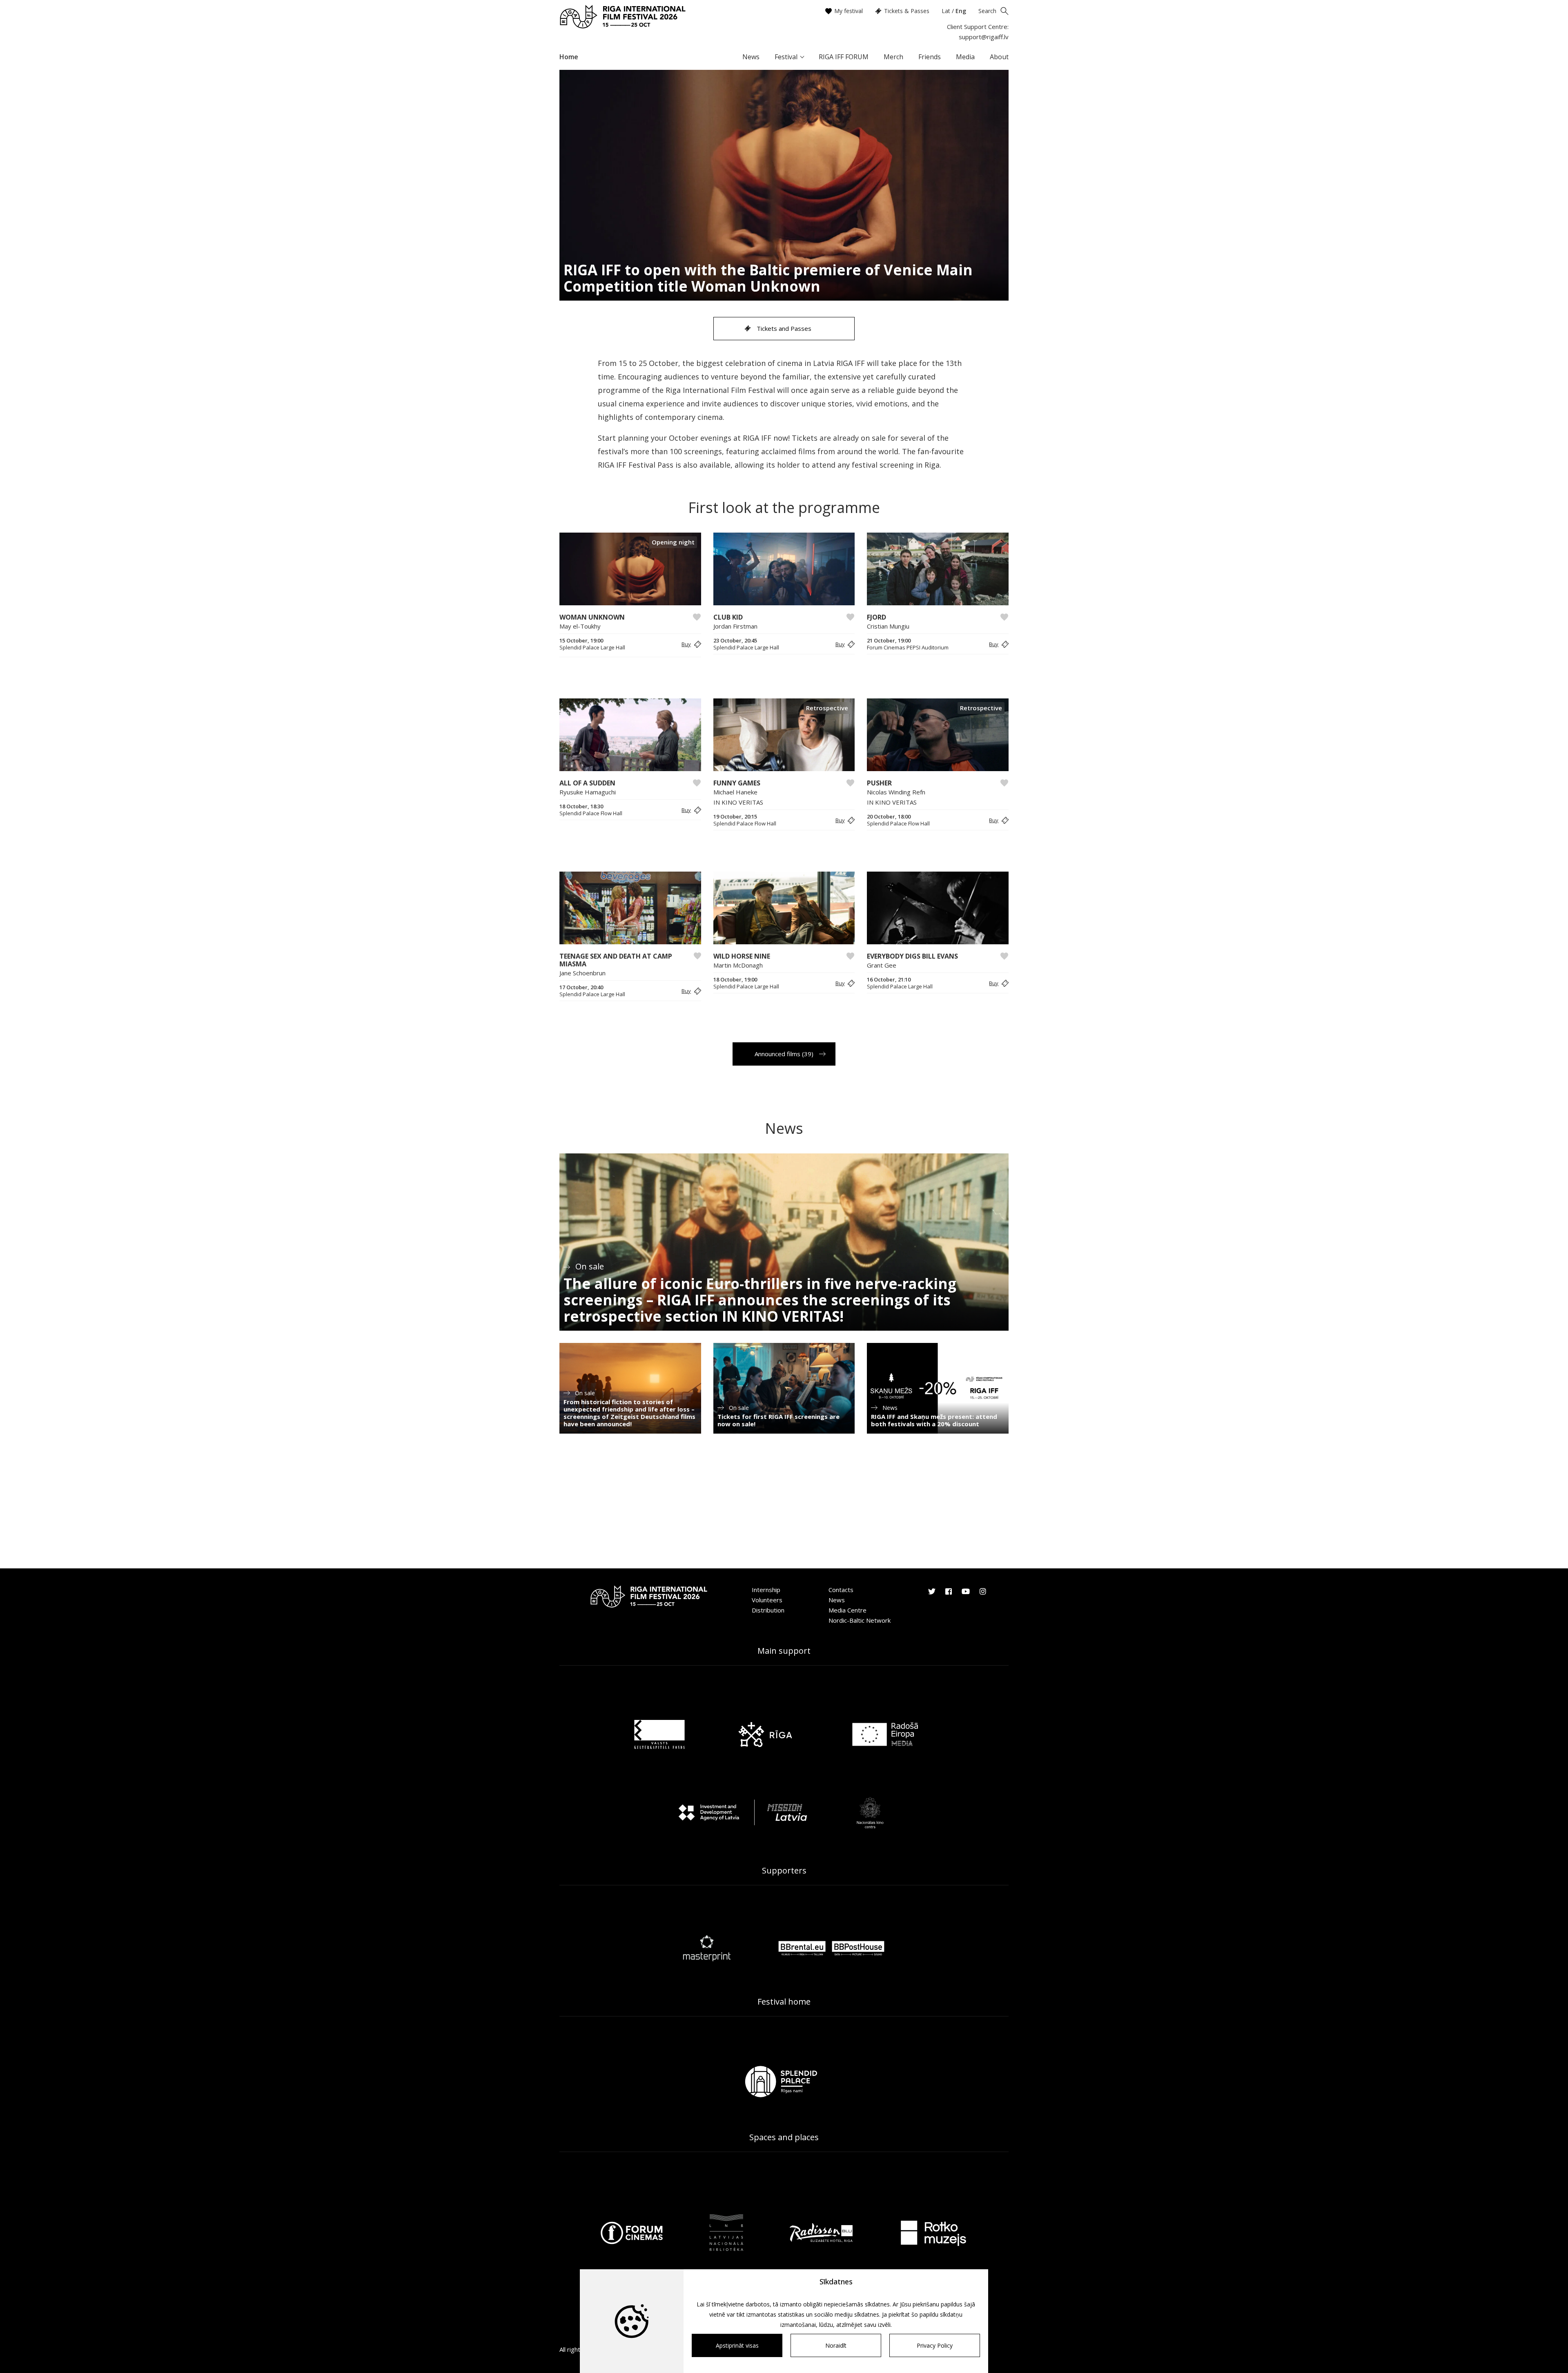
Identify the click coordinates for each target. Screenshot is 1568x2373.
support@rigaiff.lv (984, 37)
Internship (766, 1590)
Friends (930, 57)
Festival (786, 57)
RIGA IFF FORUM (844, 57)
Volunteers (767, 1600)
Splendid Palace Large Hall (592, 648)
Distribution (768, 1610)
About (999, 57)
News (751, 57)
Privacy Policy (935, 2345)
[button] (690, 644)
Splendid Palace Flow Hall (591, 813)
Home (569, 57)
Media (965, 57)
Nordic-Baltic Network (860, 1620)
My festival (849, 11)
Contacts (841, 1590)
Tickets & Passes (907, 11)
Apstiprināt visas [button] (737, 2345)
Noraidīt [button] (836, 2345)
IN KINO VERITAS (738, 802)
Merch (893, 57)
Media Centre (847, 1610)
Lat (946, 11)
